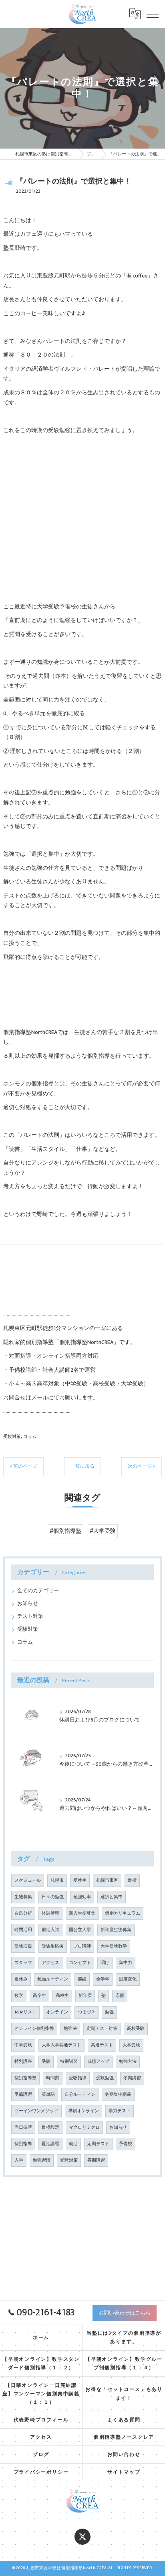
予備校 (126, 2144)
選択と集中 (112, 1897)
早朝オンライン (84, 2111)
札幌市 (57, 1881)
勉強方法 (128, 2062)
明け (105, 1963)
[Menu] (153, 14)
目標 (132, 1881)
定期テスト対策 (102, 2029)
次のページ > (142, 1466)
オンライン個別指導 (34, 2029)
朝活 (73, 2144)
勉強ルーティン (53, 1979)
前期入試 (50, 1930)
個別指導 (23, 2144)
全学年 (103, 1979)
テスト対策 (30, 1616)
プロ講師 (82, 1946)
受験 (46, 2062)
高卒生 (39, 1996)
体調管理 (50, 1913)
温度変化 (128, 1979)
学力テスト (120, 2111)
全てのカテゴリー (38, 1591)
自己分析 (23, 1913)
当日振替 (23, 2127)
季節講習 (23, 2095)
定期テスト (98, 2144)
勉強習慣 (42, 2160)
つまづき (87, 2012)
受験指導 (78, 2078)
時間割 (53, 2078)
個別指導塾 (25, 2078)
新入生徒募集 (82, 1913)
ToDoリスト (25, 2012)
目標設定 (50, 2127)
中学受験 (23, 2045)
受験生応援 (53, 1946)
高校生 (62, 1996)
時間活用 (23, 1930)
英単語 (48, 2095)
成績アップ (98, 2062)
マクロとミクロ (84, 2127)
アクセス (50, 1963)
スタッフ (23, 1963)
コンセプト (80, 1963)
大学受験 (131, 2045)
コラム (30, 1437)
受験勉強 (105, 2078)
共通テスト (102, 2045)
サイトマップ (124, 2472)
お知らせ (28, 1604)
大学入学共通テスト (61, 2045)
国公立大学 (80, 1930)
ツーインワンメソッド (36, 2111)
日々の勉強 (53, 1897)
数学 (19, 1996)
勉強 (109, 2012)
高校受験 (136, 2029)
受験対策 (12, 1437)
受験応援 (23, 1946)
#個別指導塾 (65, 1531)
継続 (82, 1979)
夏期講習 (50, 2144)
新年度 (85, 1996)
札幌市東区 (107, 1881)
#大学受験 (103, 1531)
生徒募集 (23, 1897)
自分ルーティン (80, 2095)
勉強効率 (82, 1897)
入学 (19, 2160)
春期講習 (96, 2160)
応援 (120, 1996)
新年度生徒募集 (116, 1930)
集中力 (126, 1963)
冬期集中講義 (118, 2095)
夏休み (21, 1979)
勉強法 (70, 2029)
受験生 (80, 1881)
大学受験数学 (114, 1946)
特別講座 (23, 2062)
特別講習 (69, 2062)
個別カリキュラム (123, 1913)
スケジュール (28, 1881)
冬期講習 (132, 2078)
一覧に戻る (82, 1466)
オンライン (57, 2012)
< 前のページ (23, 1466)
